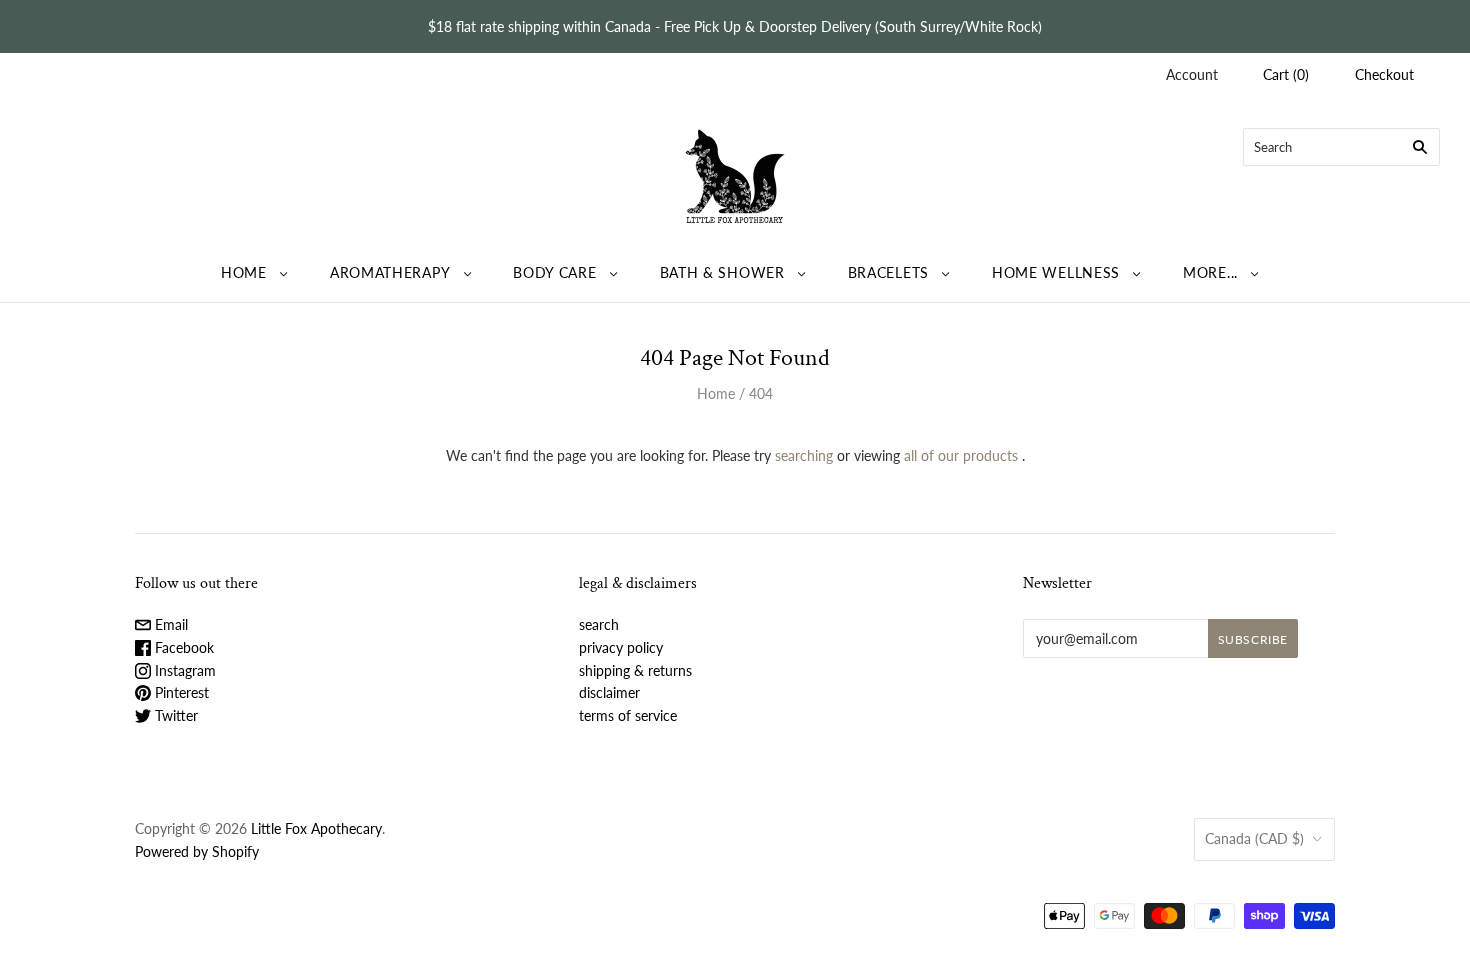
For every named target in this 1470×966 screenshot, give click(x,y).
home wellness (1056, 272)
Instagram (183, 670)
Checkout (1384, 74)
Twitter (174, 715)
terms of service (628, 715)
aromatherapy (390, 272)
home (244, 272)
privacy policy (621, 647)
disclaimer (609, 692)
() (1286, 74)
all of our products (961, 455)
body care (554, 272)
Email (169, 624)
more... (1210, 272)
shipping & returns (635, 670)
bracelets (888, 272)
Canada (1254, 838)
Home (716, 393)
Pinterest (180, 692)
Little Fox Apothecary (316, 828)
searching (804, 455)
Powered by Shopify (197, 851)
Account (1192, 74)
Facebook (182, 647)
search (599, 624)
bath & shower (722, 272)
